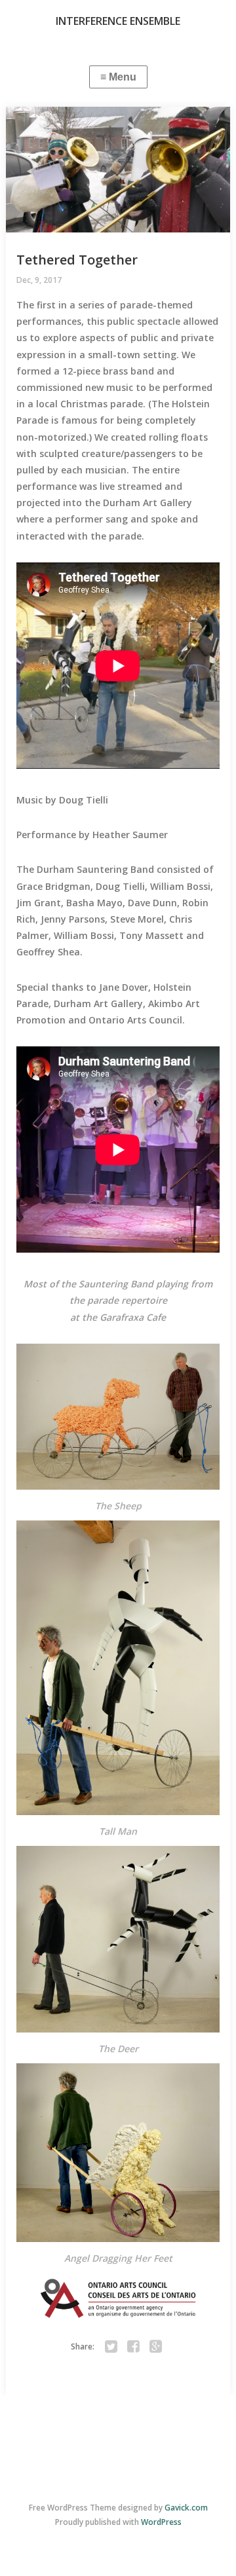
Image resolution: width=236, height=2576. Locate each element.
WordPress (161, 2522)
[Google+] (156, 2347)
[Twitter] (111, 2347)
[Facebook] (134, 2347)
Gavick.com (186, 2508)
